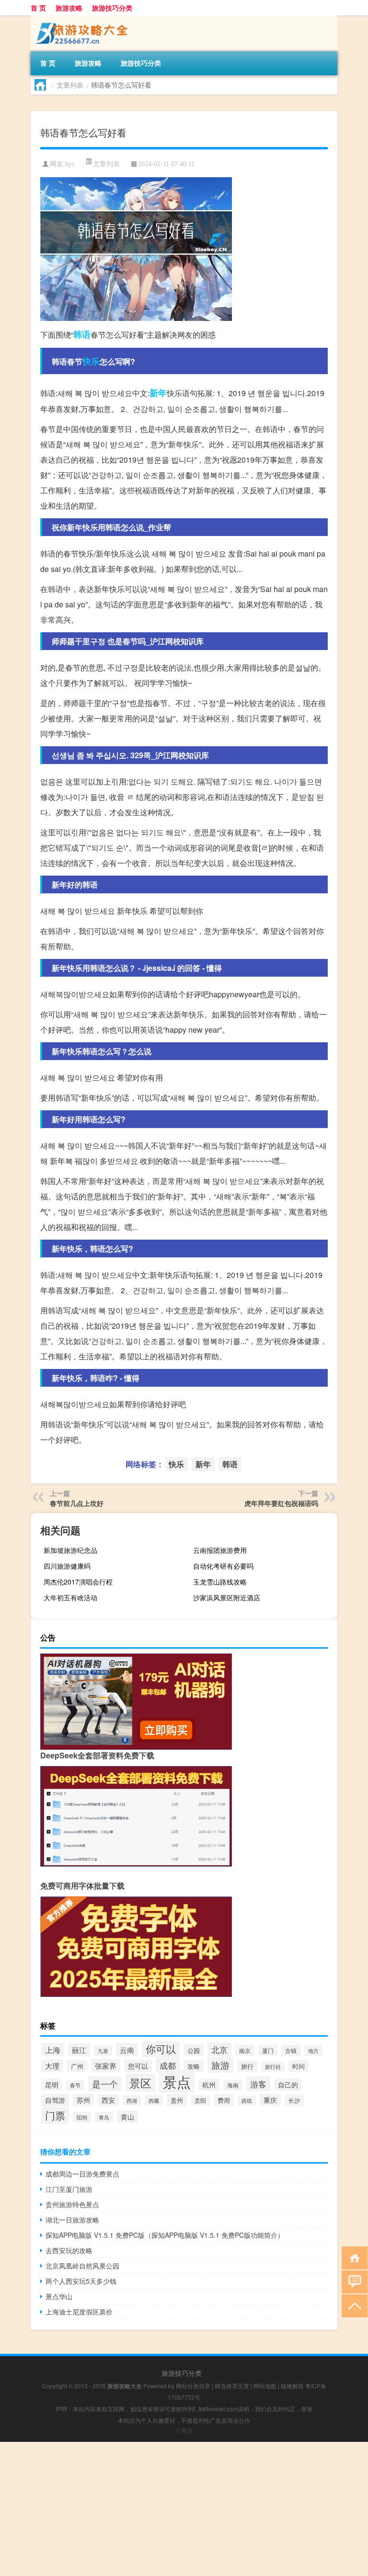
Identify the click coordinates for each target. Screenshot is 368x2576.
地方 (313, 2051)
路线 (247, 2101)
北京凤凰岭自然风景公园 (82, 2266)
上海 (53, 2050)
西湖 (132, 2100)
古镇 (291, 2051)
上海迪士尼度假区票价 (79, 2312)
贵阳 (200, 2100)
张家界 (106, 2065)
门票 (55, 2115)
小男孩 (184, 2430)
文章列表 (70, 85)
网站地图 (265, 2386)
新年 (158, 393)
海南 (233, 2085)
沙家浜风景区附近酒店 (227, 1597)
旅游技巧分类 (112, 8)
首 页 (38, 8)
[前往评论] (352, 2281)
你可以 (161, 2048)
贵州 (177, 2100)
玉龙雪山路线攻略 (220, 1582)
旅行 (247, 2066)
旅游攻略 (69, 8)
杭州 (209, 2085)
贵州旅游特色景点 (72, 2204)
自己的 (288, 2085)
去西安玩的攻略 (69, 2250)
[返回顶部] (352, 2305)
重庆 (270, 2100)
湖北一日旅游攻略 (72, 2220)
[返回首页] (352, 2257)
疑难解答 (292, 2386)
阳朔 (82, 2117)
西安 (108, 2100)
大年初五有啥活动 (70, 1597)
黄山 (127, 2117)
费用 (224, 2100)
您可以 (138, 2066)
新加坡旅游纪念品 (70, 1550)
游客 (258, 2084)
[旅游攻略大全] (81, 19)
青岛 (104, 2117)
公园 (194, 2050)
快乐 (91, 361)
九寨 (103, 2051)
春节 (75, 2085)
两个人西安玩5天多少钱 (81, 2281)
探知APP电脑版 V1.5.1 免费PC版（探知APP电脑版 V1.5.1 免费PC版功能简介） (165, 2235)
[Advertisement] (184, 2509)
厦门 (268, 2050)
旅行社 (273, 2067)
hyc (70, 164)
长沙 (294, 2100)
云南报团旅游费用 (220, 1550)
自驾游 (55, 2100)
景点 (177, 2081)
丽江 (79, 2050)
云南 (127, 2050)
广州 (77, 2066)
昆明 (52, 2085)
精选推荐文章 (232, 2386)
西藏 (154, 2100)
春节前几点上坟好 (77, 1503)
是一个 (105, 2084)
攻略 (194, 2066)
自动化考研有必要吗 (223, 1566)
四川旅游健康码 (67, 1566)
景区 (140, 2083)
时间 (299, 2066)
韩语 (82, 334)
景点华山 (59, 2296)
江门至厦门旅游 (69, 2189)
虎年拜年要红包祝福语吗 (281, 1503)
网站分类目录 (193, 2386)
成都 (168, 2065)
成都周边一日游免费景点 (82, 2174)
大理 (52, 2066)
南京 (245, 2050)
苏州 (83, 2100)
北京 (219, 2050)
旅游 (220, 2065)
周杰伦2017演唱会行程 (78, 1582)
